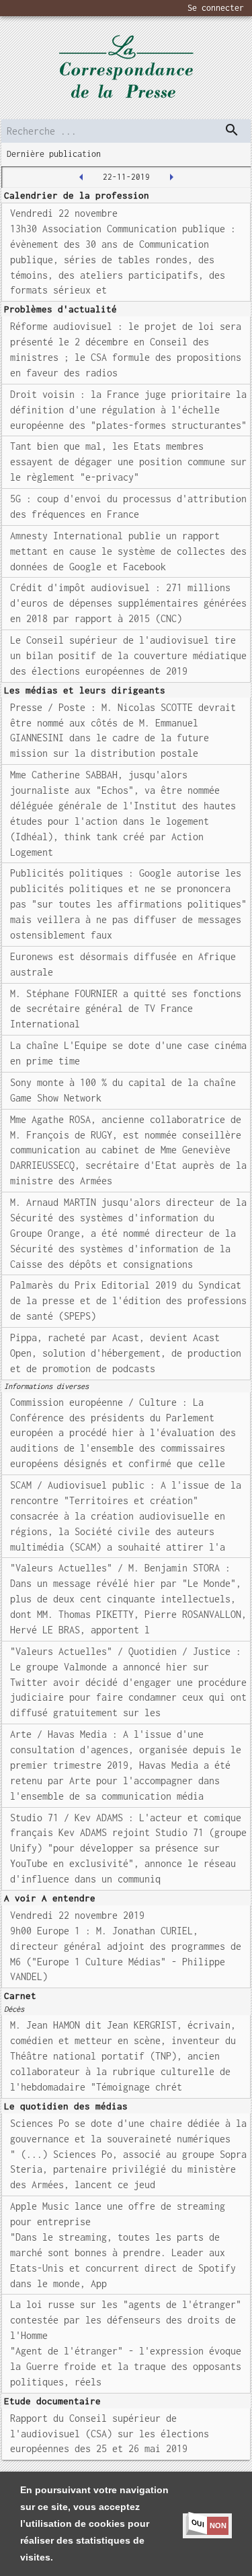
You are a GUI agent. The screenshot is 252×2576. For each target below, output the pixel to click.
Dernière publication (54, 154)
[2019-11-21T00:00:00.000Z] (81, 177)
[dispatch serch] (232, 130)
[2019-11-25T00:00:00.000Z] (171, 177)
